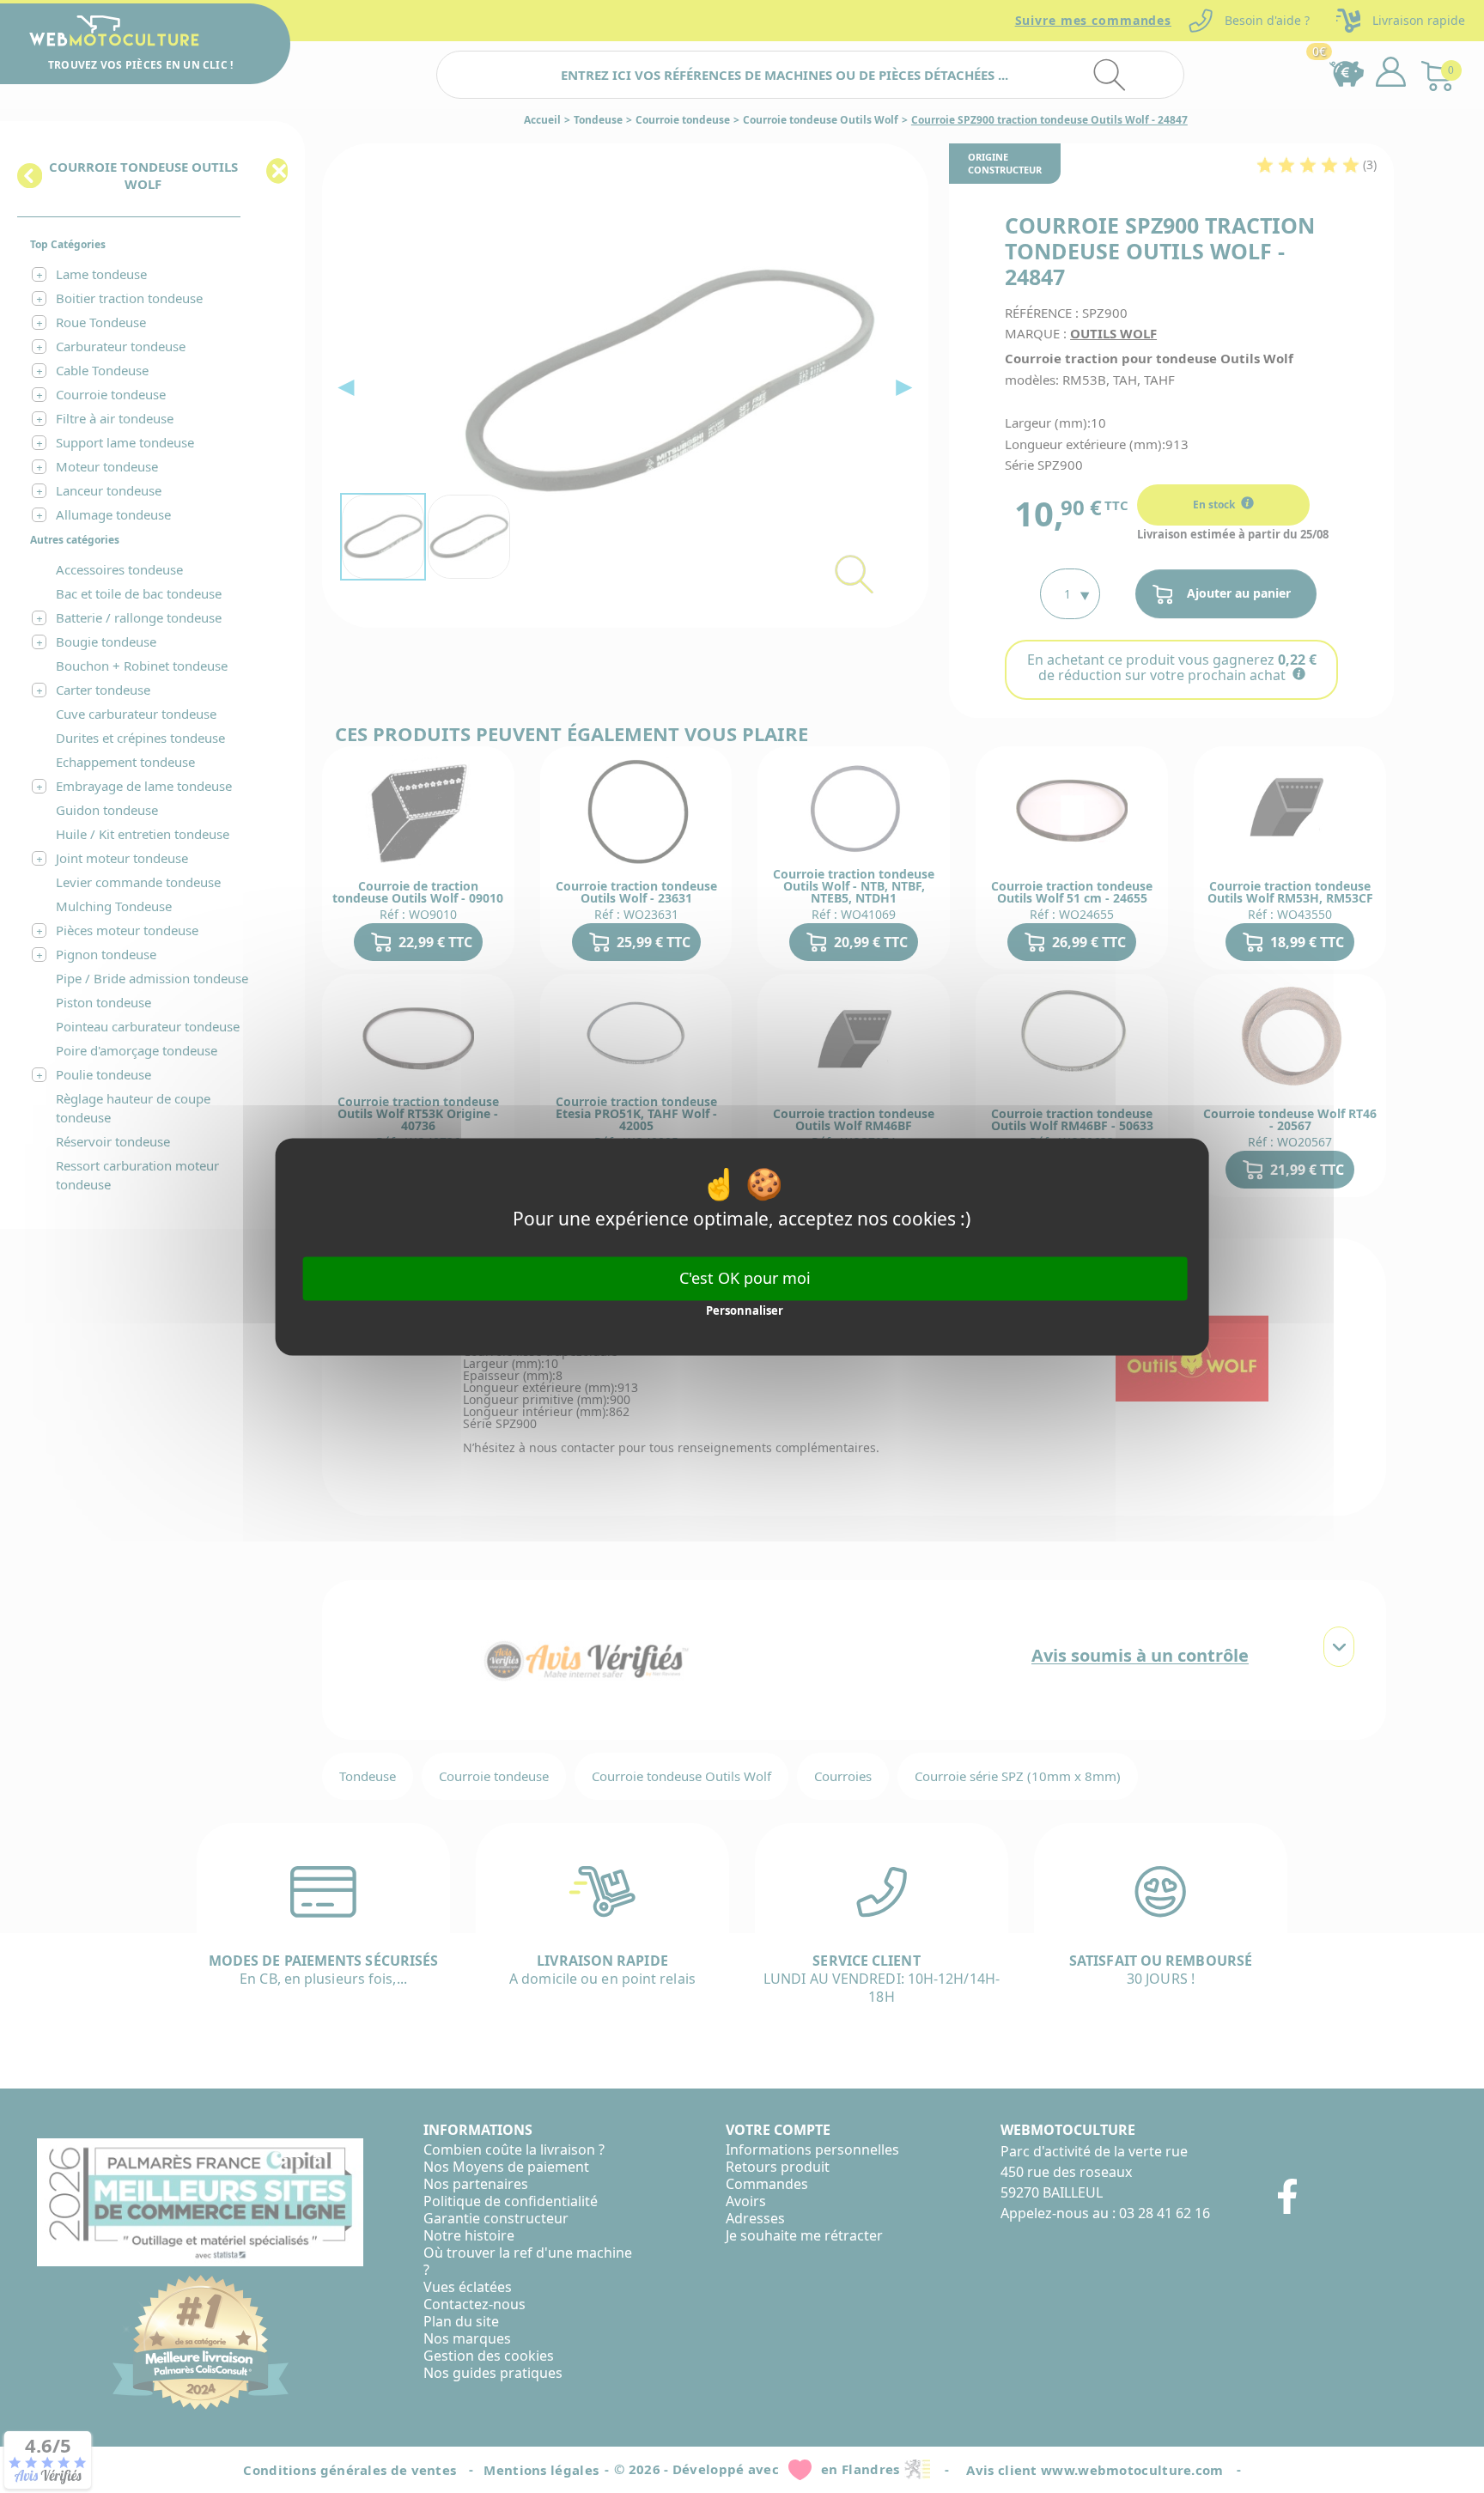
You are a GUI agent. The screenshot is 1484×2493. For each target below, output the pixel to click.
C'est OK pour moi (745, 1278)
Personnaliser (745, 1311)
